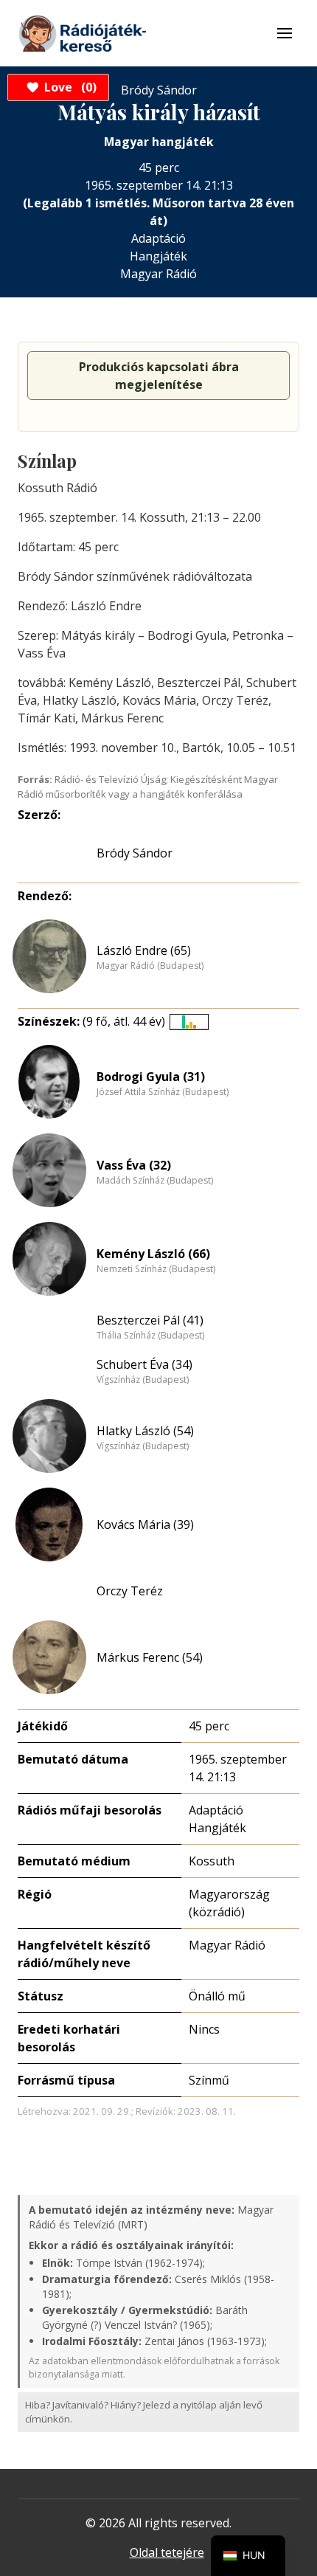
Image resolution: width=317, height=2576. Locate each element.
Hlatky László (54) (145, 1431)
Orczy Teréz (130, 1591)
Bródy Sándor (135, 853)
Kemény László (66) (153, 1254)
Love (68, 87)
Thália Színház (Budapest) (150, 1336)
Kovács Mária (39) (145, 1524)
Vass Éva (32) (134, 1165)
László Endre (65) (144, 950)
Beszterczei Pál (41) (150, 1320)
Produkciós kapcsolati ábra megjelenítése (159, 376)
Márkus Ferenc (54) (150, 1657)
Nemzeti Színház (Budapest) (156, 1269)
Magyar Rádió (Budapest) (150, 966)
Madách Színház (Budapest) (155, 1181)
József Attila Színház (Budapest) (163, 1092)
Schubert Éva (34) (144, 1364)
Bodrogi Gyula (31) (151, 1077)
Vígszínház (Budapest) (143, 1380)
